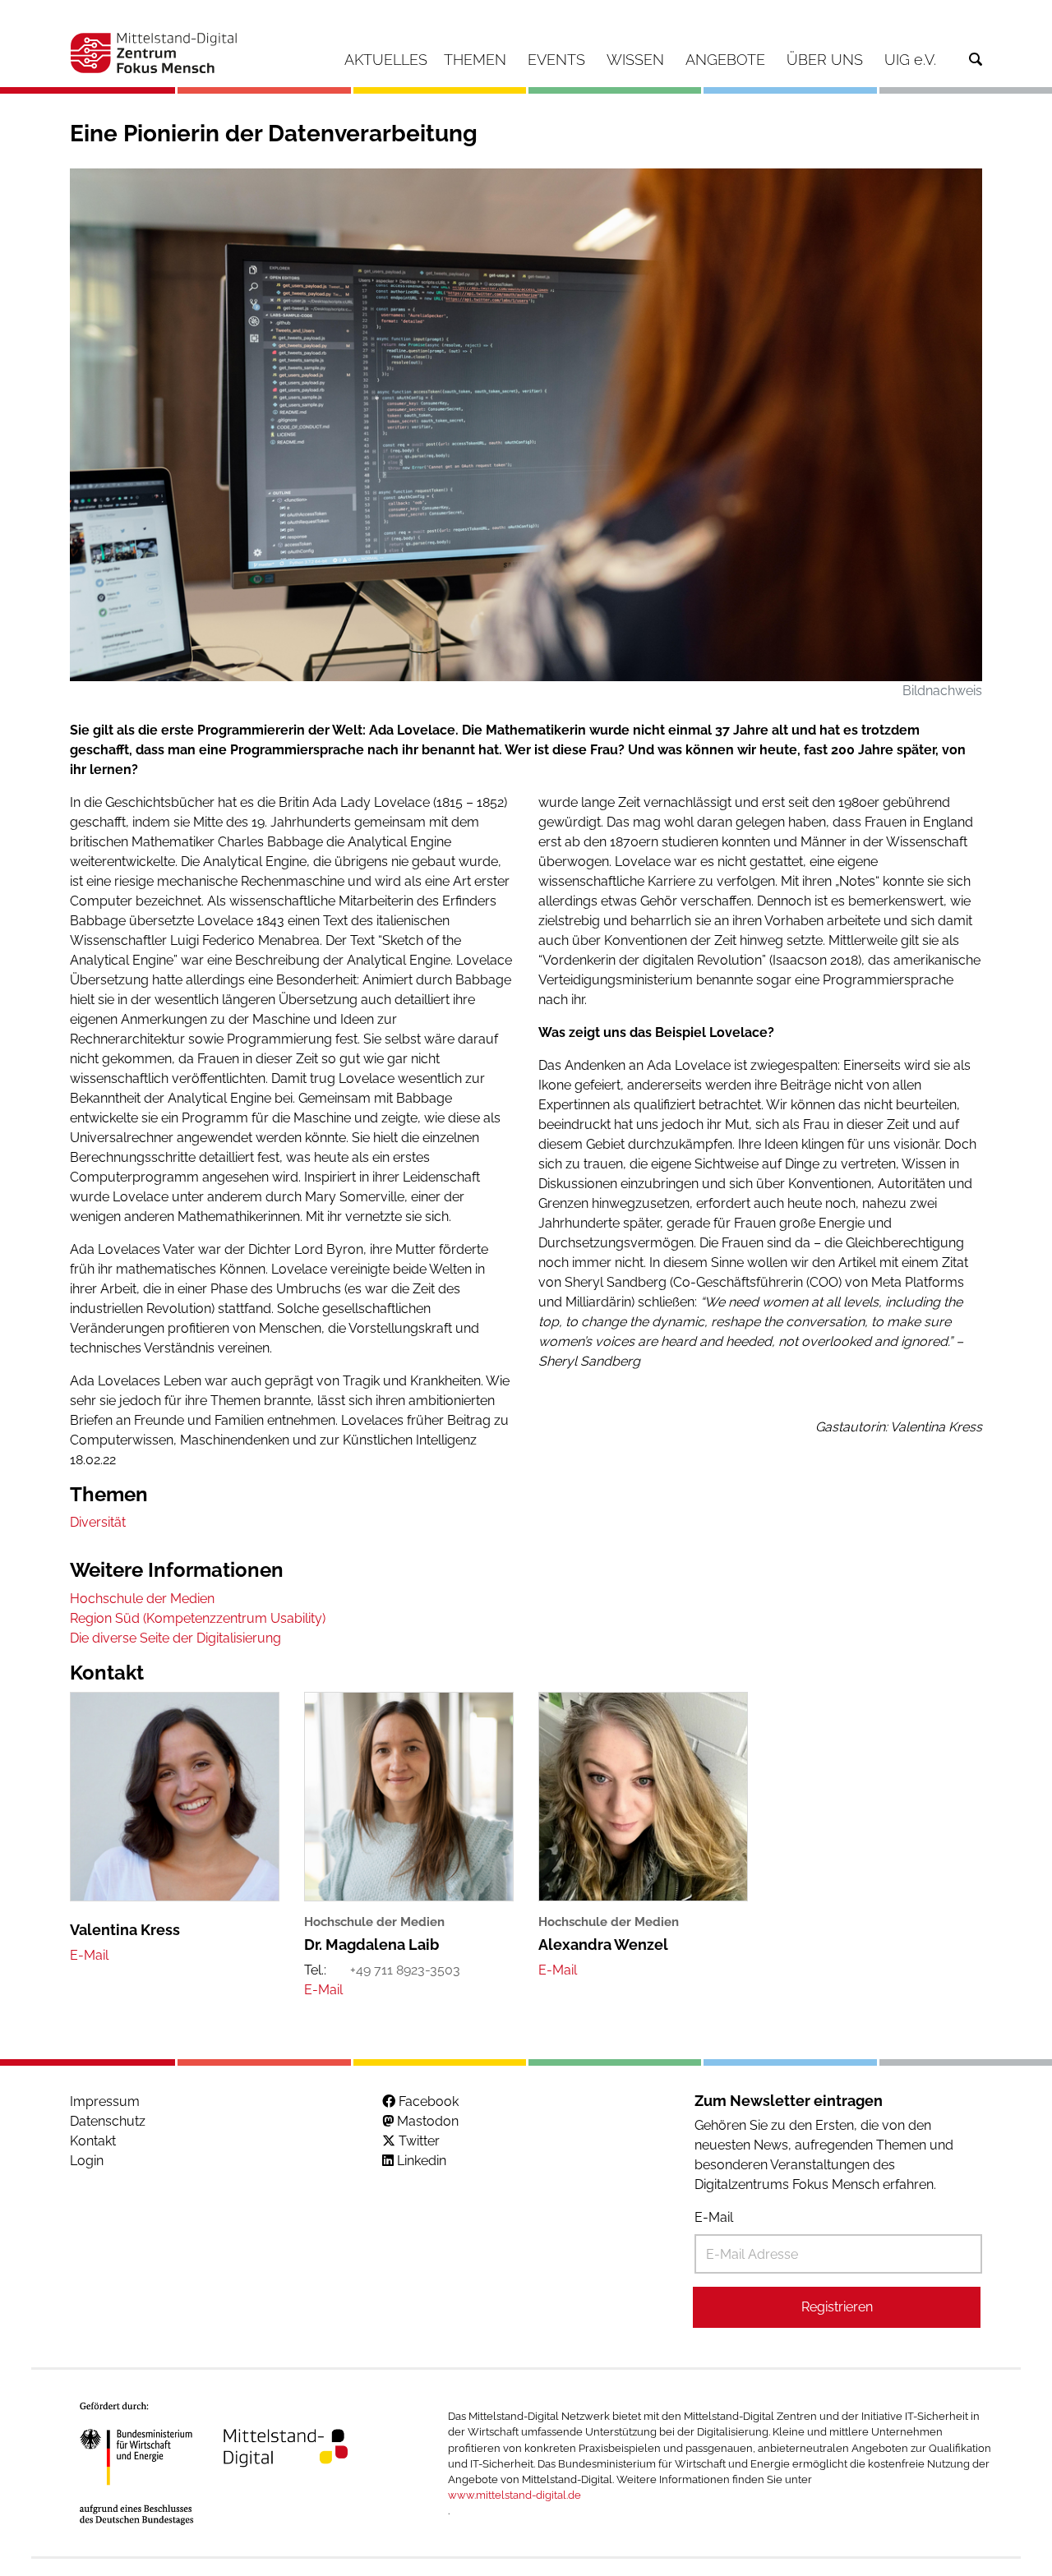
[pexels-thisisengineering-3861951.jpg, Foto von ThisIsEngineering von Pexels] (526, 424)
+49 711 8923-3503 (405, 1970)
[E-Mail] (89, 1955)
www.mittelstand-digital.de (514, 2495)
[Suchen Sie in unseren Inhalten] (976, 60)
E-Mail (714, 2217)
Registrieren (837, 2307)
